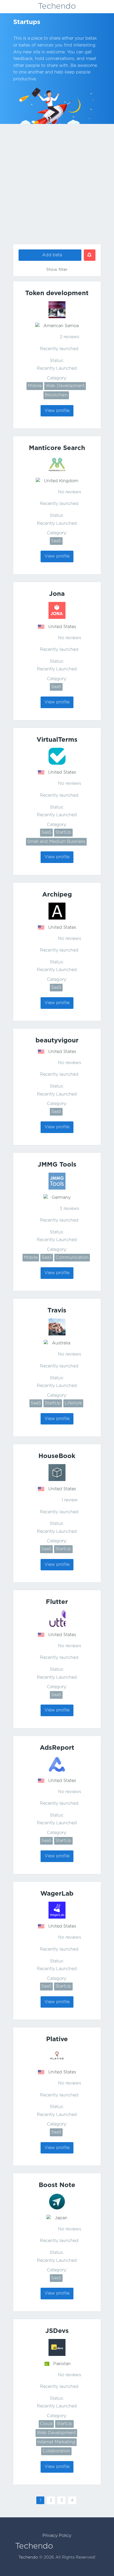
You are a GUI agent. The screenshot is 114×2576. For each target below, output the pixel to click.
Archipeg (57, 895)
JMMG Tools (57, 1165)
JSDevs (57, 2331)
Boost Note (57, 2185)
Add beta (52, 255)
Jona (57, 594)
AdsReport (57, 1748)
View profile (57, 411)
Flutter (57, 1602)
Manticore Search (57, 448)
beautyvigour (57, 1041)
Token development (57, 293)
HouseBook (57, 1456)
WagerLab (57, 1894)
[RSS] (44, 21)
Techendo (57, 6)
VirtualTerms (57, 740)
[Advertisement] (57, 185)
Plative (57, 2039)
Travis (57, 1311)
